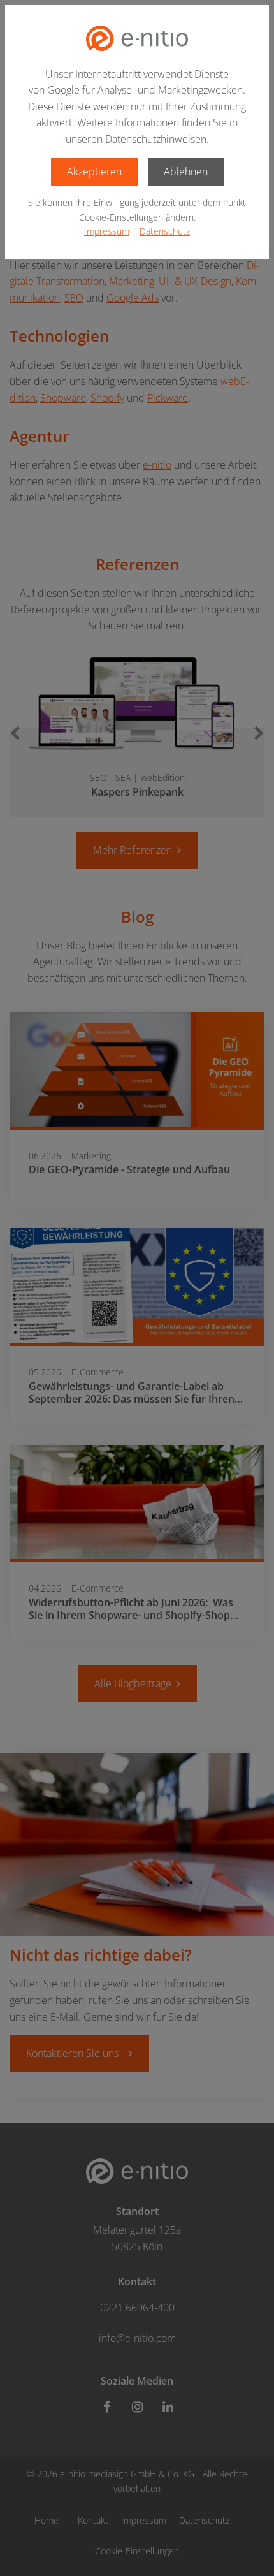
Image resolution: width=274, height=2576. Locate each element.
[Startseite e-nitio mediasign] (137, 38)
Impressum (107, 231)
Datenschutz (165, 231)
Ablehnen (186, 172)
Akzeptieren (94, 172)
